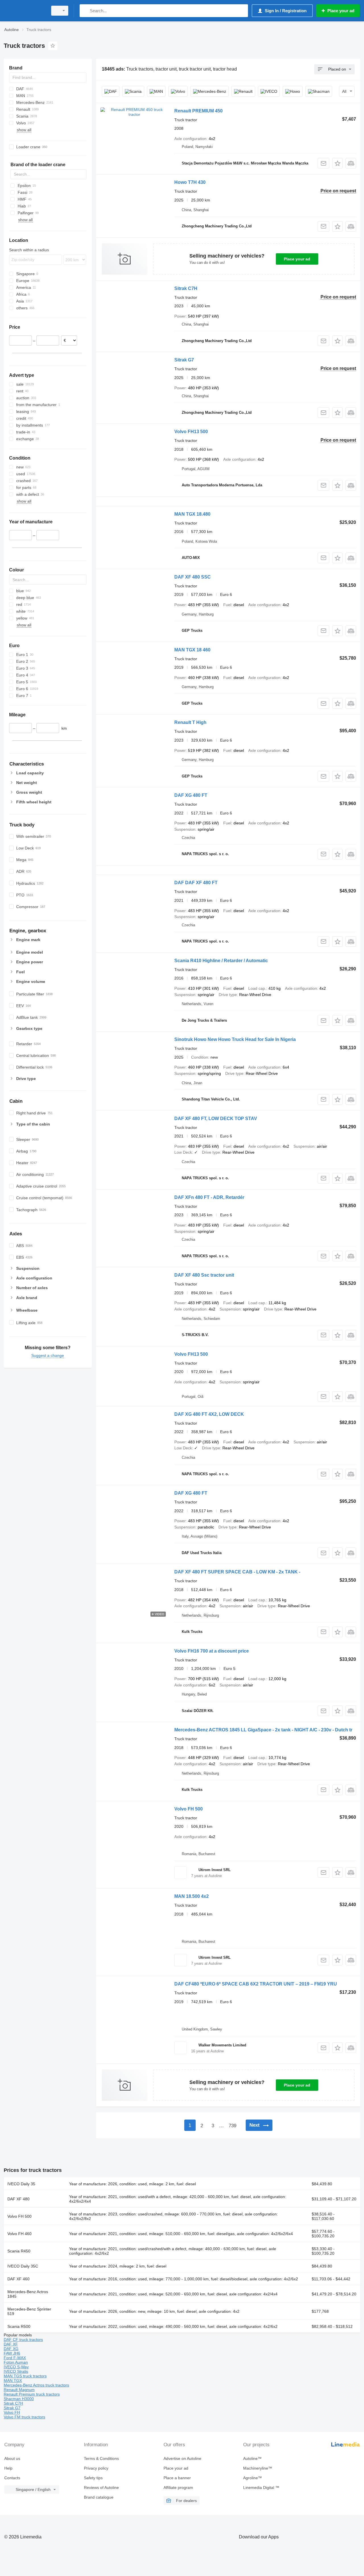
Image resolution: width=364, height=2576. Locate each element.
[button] (337, 163)
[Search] (85, 11)
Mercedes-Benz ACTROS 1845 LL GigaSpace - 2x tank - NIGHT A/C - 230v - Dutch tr (263, 1730)
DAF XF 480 (18, 2199)
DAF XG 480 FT (191, 795)
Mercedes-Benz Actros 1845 (28, 2294)
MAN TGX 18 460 (192, 650)
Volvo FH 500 (189, 1809)
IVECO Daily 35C (23, 2266)
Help (8, 2468)
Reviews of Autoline (101, 2487)
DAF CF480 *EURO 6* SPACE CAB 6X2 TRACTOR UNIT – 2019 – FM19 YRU (256, 1984)
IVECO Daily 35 (21, 2184)
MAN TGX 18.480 (192, 514)
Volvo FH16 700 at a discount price (212, 1651)
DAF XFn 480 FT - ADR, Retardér (209, 1197)
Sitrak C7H (186, 288)
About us (12, 2458)
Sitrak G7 (184, 360)
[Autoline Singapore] (24, 11)
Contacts (12, 2478)
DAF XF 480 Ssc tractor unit (204, 1275)
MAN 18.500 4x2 (192, 1896)
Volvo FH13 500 (191, 432)
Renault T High (190, 722)
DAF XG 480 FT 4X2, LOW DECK (209, 1414)
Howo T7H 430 (190, 182)
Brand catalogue (99, 2497)
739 (232, 2126)
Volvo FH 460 (19, 2234)
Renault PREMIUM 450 (198, 111)
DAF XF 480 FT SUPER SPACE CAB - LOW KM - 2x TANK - (237, 1572)
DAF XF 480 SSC (193, 577)
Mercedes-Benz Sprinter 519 (29, 2311)
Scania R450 (19, 2251)
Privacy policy (96, 2468)
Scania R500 (19, 2326)
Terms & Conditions (101, 2458)
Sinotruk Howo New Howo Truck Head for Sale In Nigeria (235, 1039)
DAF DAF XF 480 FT (196, 883)
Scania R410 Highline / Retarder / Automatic (221, 961)
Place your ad (297, 259)
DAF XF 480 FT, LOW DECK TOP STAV (216, 1119)
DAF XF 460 (18, 2279)
